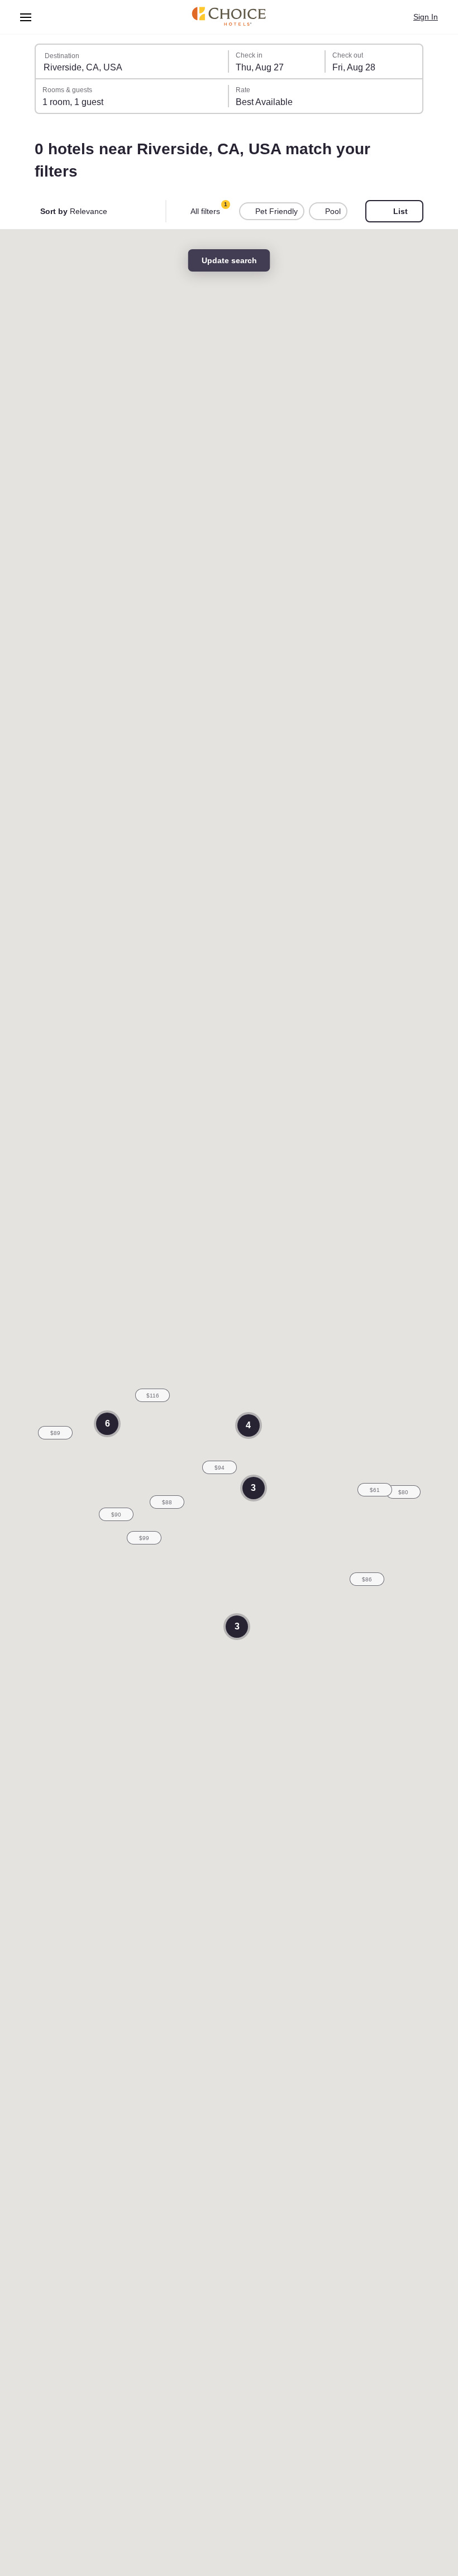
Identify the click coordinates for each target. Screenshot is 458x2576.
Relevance (75, 211)
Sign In (425, 17)
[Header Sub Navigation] (26, 17)
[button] (220, 1467)
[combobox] (132, 61)
